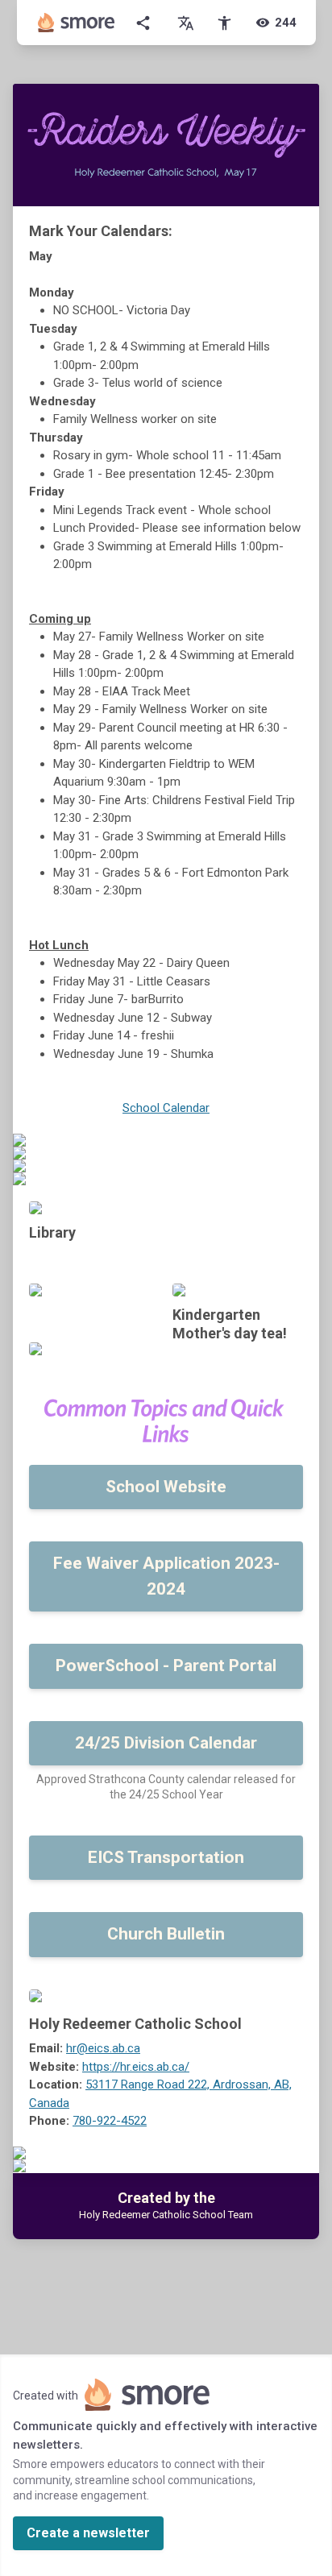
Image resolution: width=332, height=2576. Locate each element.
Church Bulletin (166, 1934)
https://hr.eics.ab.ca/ (136, 2067)
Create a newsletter (88, 2533)
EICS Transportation (166, 1857)
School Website (166, 1487)
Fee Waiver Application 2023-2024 (166, 1576)
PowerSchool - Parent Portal (166, 1665)
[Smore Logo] (77, 23)
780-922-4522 (110, 2121)
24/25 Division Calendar (166, 1743)
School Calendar (166, 1108)
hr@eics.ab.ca (103, 2048)
